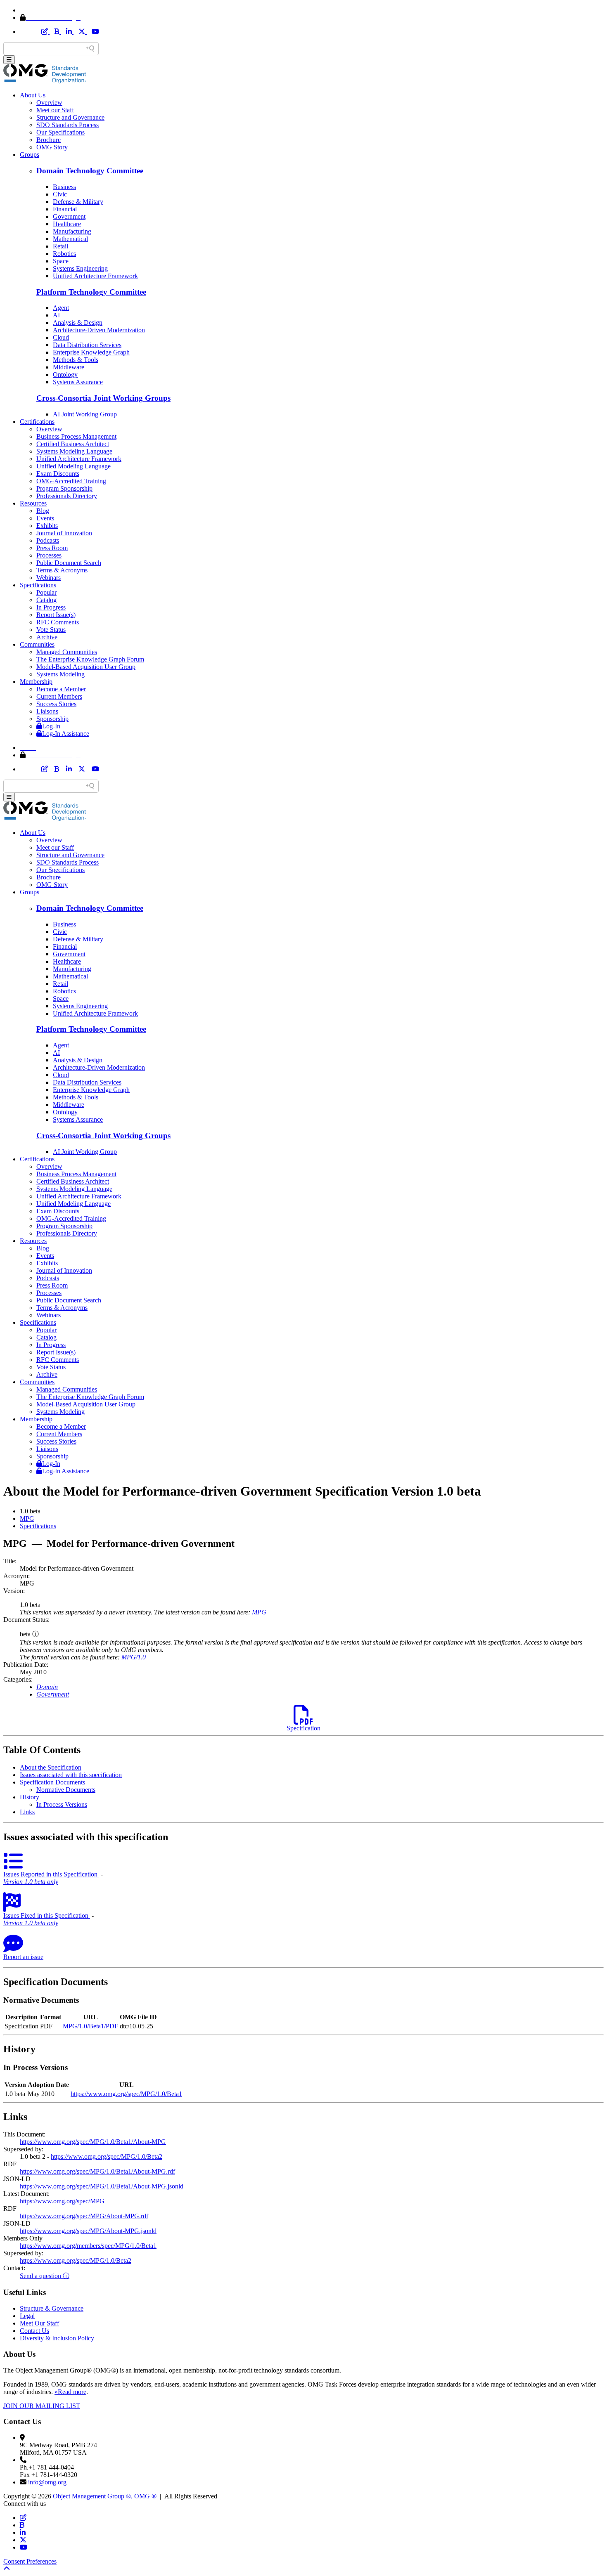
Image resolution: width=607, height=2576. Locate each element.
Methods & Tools (76, 360)
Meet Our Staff (39, 2323)
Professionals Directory (67, 496)
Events (45, 518)
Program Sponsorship (64, 488)
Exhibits (47, 526)
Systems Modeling (60, 674)
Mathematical (70, 239)
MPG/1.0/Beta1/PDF (90, 2026)
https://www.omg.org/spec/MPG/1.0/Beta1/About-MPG (93, 2142)
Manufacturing (72, 231)
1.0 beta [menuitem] (30, 1511)
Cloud (61, 337)
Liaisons (47, 711)
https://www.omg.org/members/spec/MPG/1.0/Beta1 (88, 2246)
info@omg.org (47, 2482)
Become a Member (61, 689)
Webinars (49, 578)
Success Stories (56, 704)
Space (61, 261)
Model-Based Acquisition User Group (86, 667)
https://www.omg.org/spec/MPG (62, 2201)
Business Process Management (76, 436)
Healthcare (67, 224)
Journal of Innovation (64, 533)
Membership (36, 682)
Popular (46, 592)
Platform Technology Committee (91, 292)
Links (27, 1812)
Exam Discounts (58, 474)
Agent (61, 308)
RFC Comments (58, 622)
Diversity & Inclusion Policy (57, 2338)
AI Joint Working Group (85, 414)
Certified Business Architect (73, 444)
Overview (49, 103)
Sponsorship (52, 719)
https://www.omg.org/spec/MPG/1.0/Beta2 (107, 2157)
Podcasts (48, 540)
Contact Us (34, 2331)
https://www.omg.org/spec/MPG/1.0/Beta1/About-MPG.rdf (97, 2171)
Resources (33, 503)
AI (56, 315)
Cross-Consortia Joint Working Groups (103, 398)
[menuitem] (312, 1519)
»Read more (70, 2392)
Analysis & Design (78, 323)
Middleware (69, 367)
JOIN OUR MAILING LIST (42, 2406)
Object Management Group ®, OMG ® (105, 2496)
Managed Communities (67, 652)
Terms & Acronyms (62, 570)
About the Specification (51, 1767)
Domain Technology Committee (90, 171)
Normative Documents (66, 1790)
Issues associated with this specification (71, 1775)
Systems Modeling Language (74, 451)
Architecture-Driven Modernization (99, 330)
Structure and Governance (70, 117)
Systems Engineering (80, 268)
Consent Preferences (30, 2561)
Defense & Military (78, 202)
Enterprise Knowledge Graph (91, 352)
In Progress (51, 607)
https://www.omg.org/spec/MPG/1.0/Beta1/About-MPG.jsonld (102, 2186)
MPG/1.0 (134, 1657)
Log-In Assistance (66, 734)
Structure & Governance (52, 2308)
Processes (49, 555)
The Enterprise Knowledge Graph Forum (90, 659)
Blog (43, 511)
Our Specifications (60, 132)
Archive (47, 637)
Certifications (37, 422)
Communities (37, 644)
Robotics (64, 254)
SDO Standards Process (68, 125)
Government (69, 216)
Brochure (49, 140)
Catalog (46, 600)
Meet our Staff (55, 110)
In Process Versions (62, 1804)
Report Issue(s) (56, 615)
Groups (30, 155)
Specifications (38, 585)
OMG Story (52, 147)
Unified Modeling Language (74, 466)
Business (64, 187)
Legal (27, 2316)
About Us (33, 95)
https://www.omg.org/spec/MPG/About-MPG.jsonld (88, 2231)
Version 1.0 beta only (31, 1882)
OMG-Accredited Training (71, 481)
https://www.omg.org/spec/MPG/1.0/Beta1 (126, 2094)
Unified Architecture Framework (95, 276)
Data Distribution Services (87, 345)
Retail (60, 246)
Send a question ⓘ (45, 2276)
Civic (60, 194)
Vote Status (51, 630)
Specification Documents (52, 1782)
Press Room (52, 548)
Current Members (59, 696)
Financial (65, 209)
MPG (27, 1518)
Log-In (51, 726)
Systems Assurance (78, 382)
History (30, 1797)
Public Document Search (69, 563)
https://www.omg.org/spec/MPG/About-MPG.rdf (84, 2216)
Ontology (65, 375)
